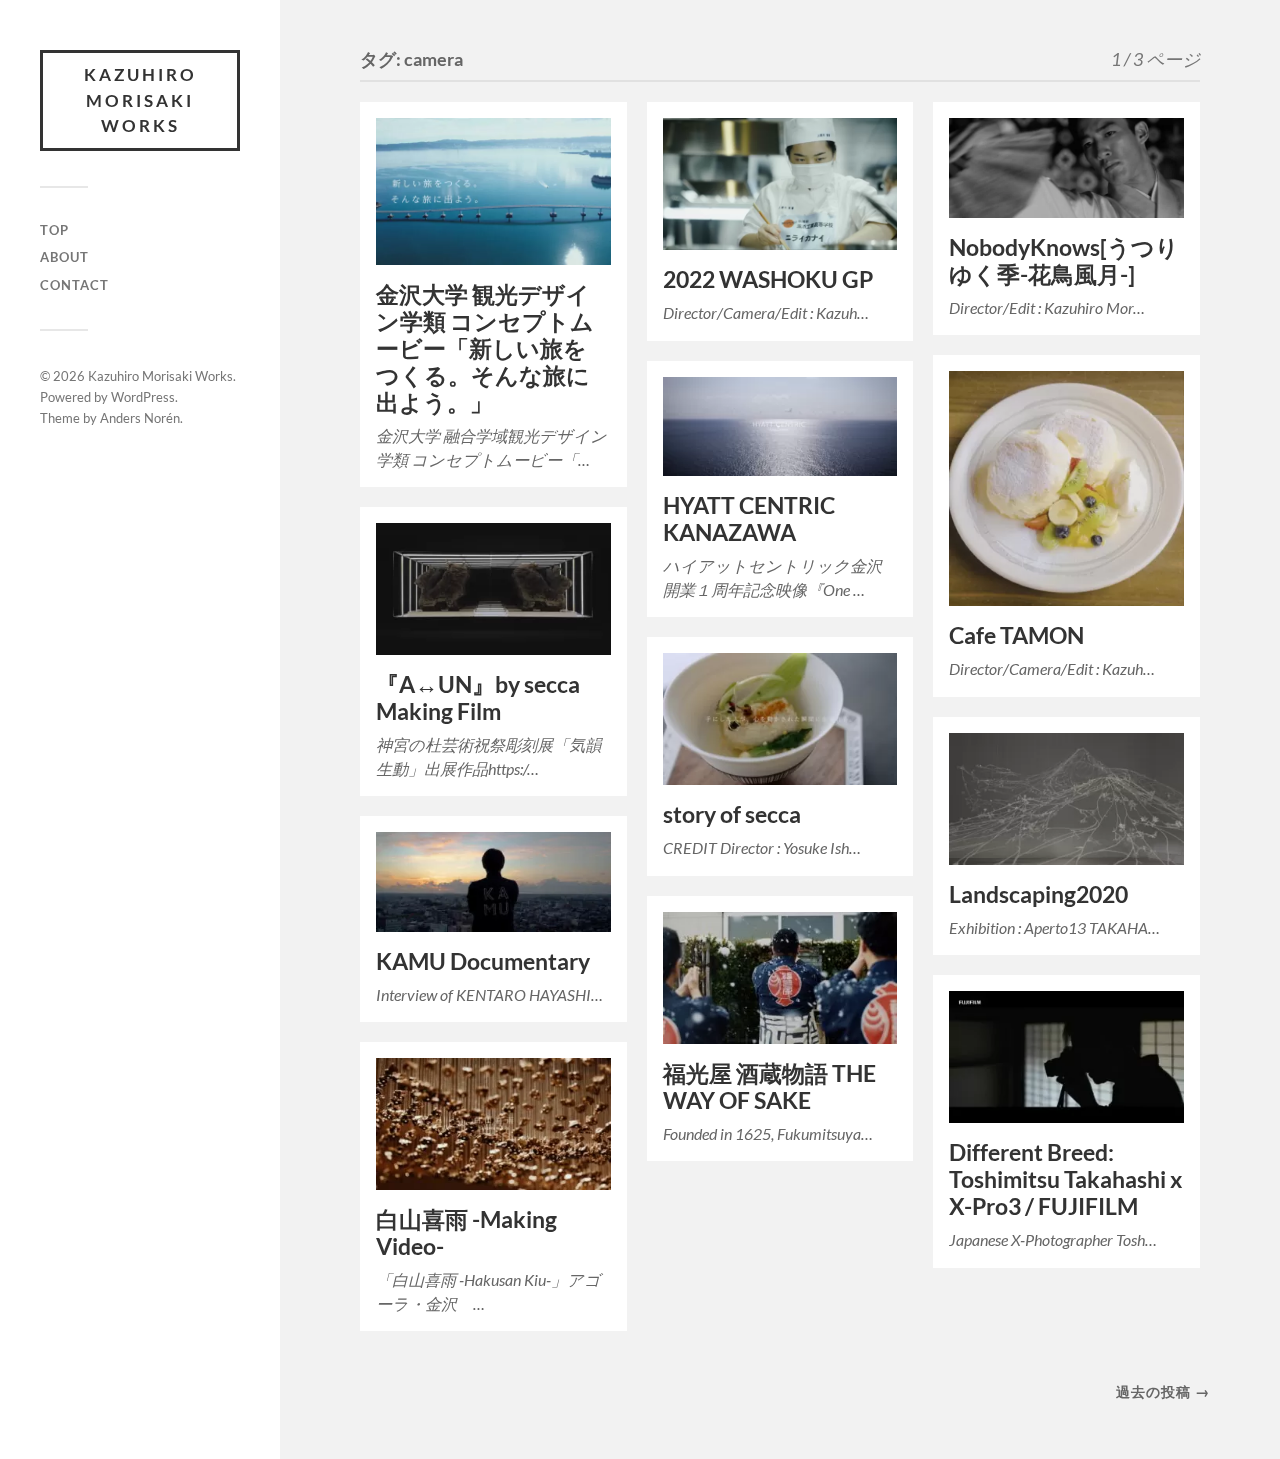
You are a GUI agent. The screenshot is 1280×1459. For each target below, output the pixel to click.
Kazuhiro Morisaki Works (140, 100)
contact (74, 285)
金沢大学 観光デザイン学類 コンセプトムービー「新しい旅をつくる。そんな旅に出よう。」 (485, 348)
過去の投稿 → (1163, 1391)
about (64, 257)
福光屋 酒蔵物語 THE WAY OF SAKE (769, 1087)
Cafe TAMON (1016, 635)
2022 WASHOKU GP (768, 279)
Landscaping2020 (1038, 894)
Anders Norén (140, 418)
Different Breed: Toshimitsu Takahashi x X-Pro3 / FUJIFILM (1065, 1179)
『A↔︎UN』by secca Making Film (478, 698)
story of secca (732, 814)
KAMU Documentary (483, 961)
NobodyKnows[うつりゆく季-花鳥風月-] (1064, 261)
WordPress (143, 397)
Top (54, 230)
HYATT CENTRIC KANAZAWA (749, 519)
